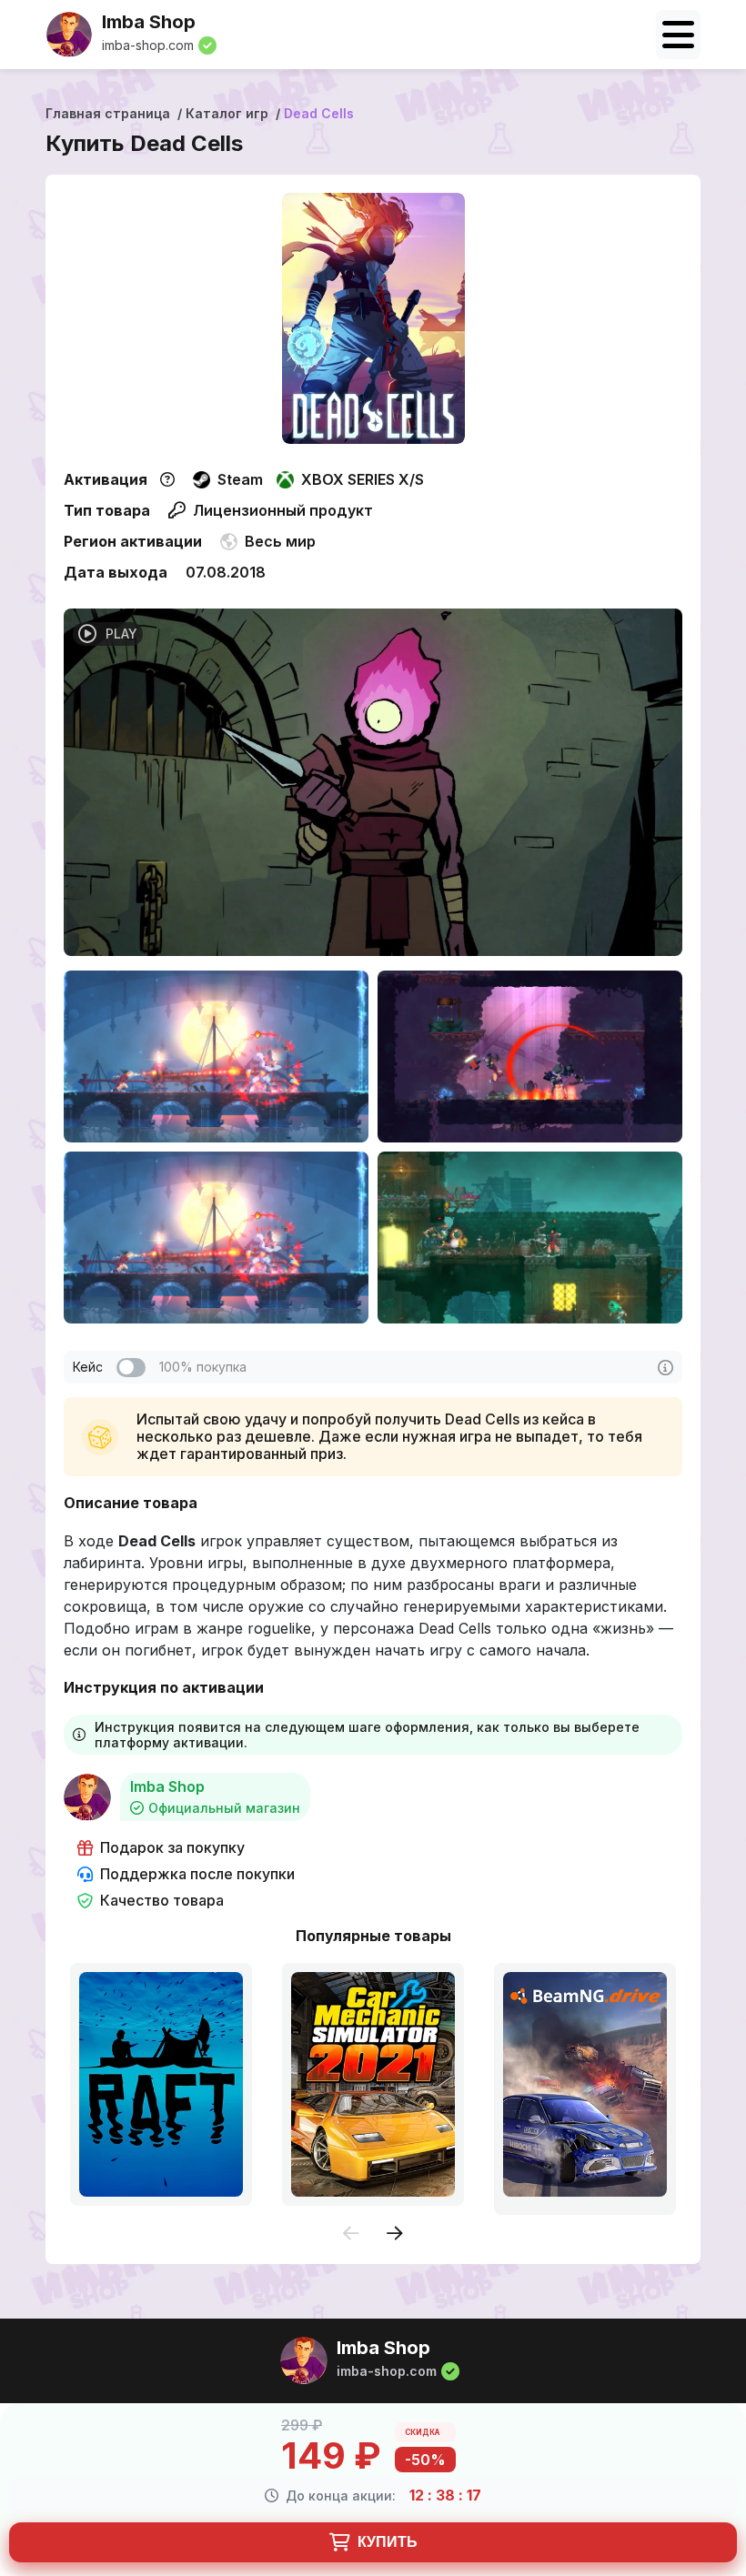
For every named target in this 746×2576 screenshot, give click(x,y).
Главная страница (108, 113)
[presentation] (351, 2234)
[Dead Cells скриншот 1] (216, 1057)
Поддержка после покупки (197, 1874)
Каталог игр (227, 113)
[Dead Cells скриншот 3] (216, 1238)
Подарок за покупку (172, 1848)
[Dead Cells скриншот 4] (530, 1238)
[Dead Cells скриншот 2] (530, 1057)
